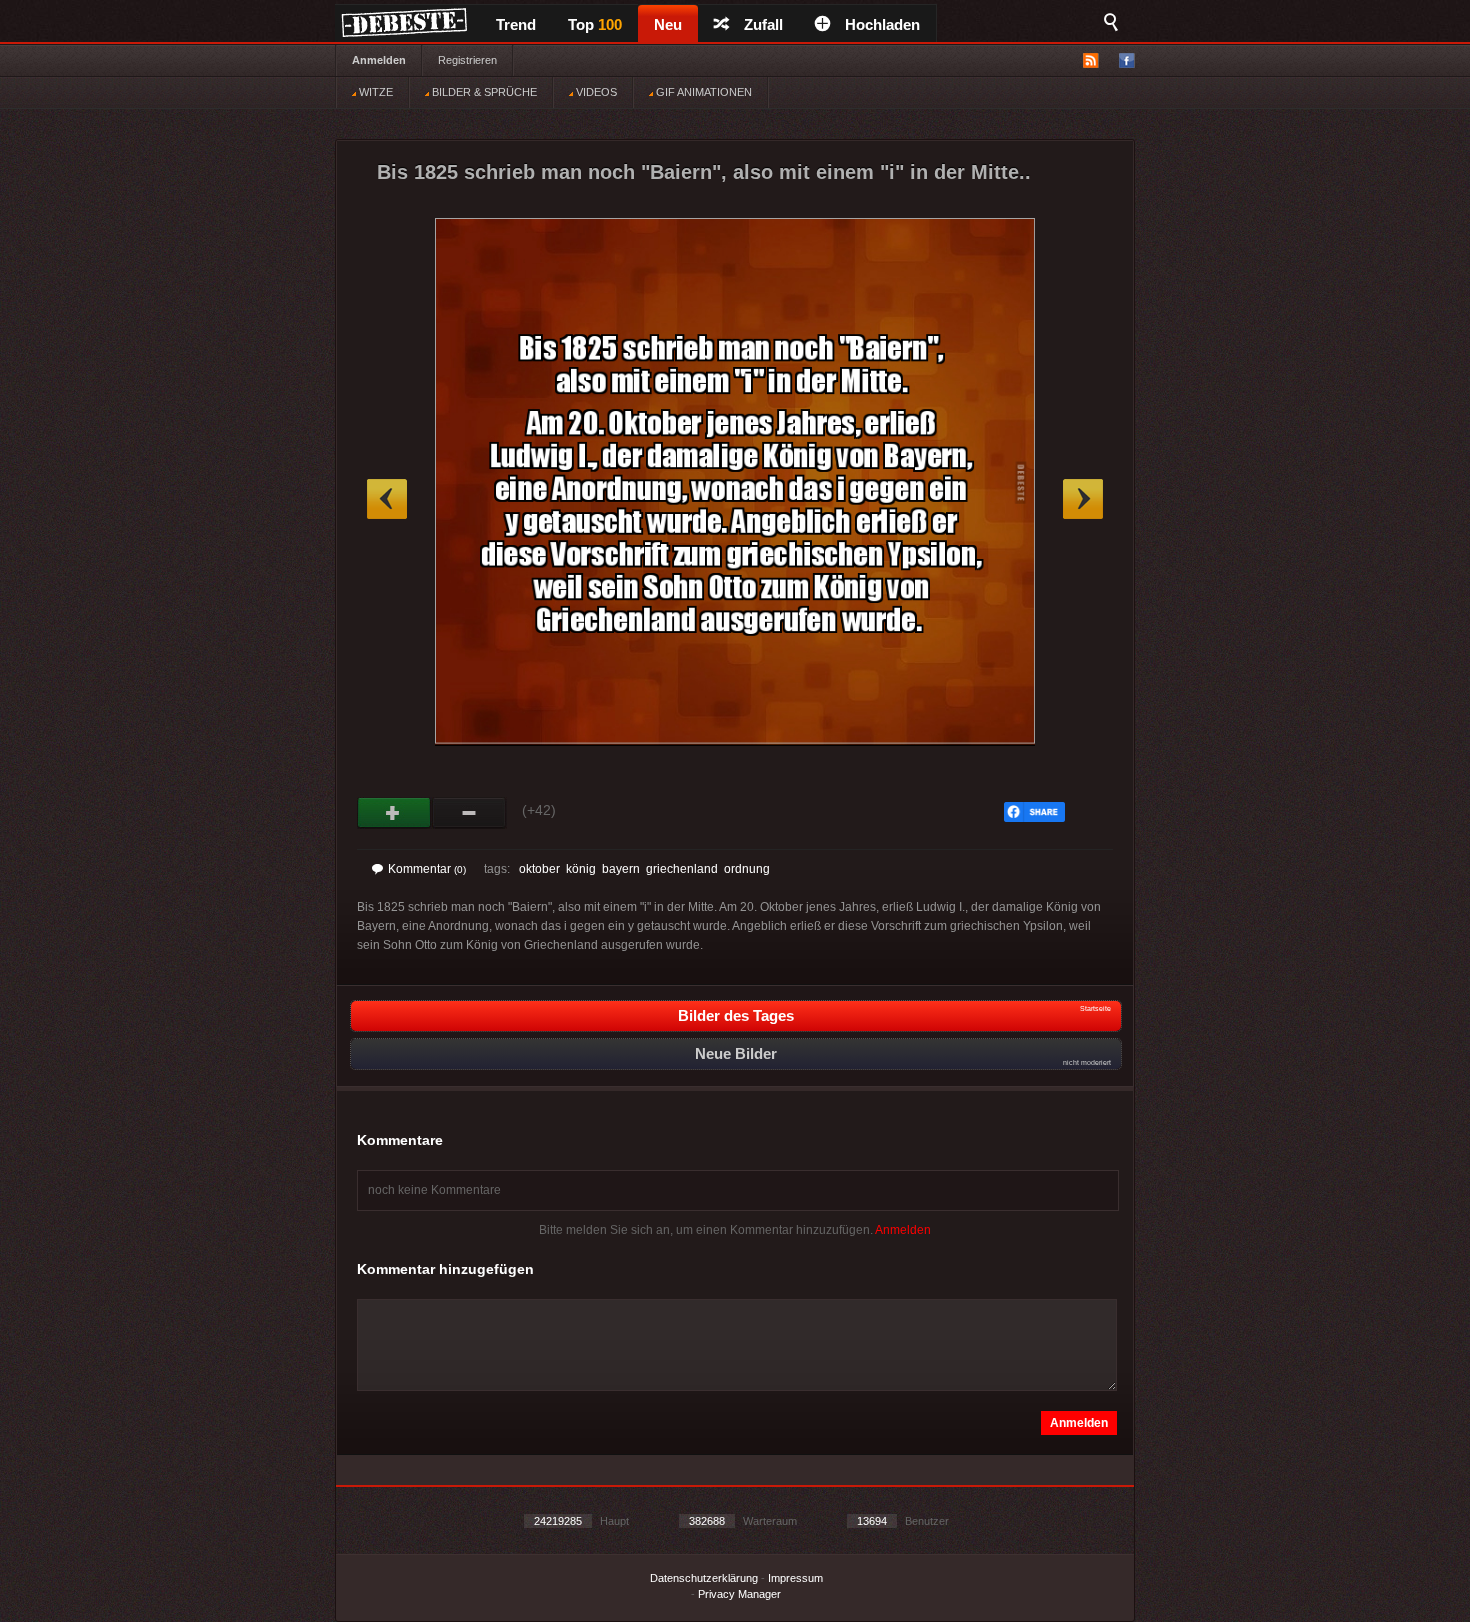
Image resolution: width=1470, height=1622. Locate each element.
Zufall (763, 24)
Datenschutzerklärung (704, 1578)
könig (581, 869)
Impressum (795, 1578)
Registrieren (467, 60)
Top (595, 24)
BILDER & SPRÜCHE (483, 92)
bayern (621, 869)
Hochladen (882, 24)
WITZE (374, 92)
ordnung (747, 869)
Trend (516, 24)
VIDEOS (595, 92)
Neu (668, 24)
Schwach (469, 813)
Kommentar (427, 869)
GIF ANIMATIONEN (702, 92)
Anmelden (379, 60)
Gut (394, 813)
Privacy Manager (739, 1594)
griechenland (682, 869)
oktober (539, 869)
